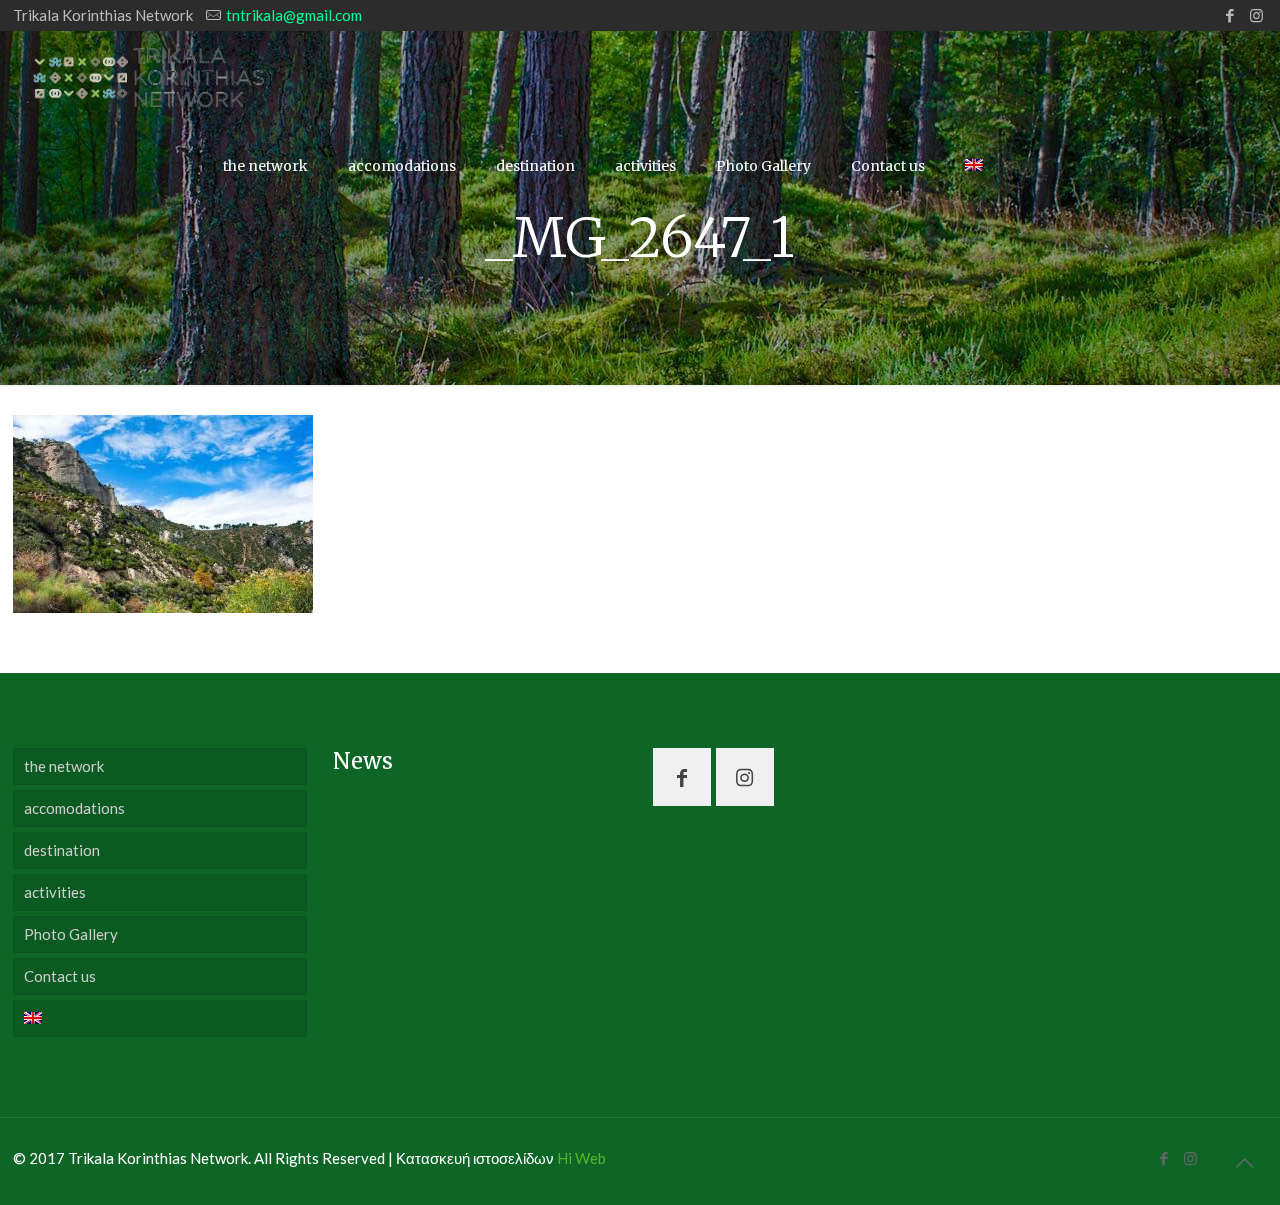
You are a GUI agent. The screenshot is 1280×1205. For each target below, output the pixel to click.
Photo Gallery (71, 934)
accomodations (74, 808)
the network (64, 766)
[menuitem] (160, 1018)
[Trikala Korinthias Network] (149, 76)
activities (55, 892)
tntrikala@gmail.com (294, 15)
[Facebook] (1229, 15)
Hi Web (581, 1158)
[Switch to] (974, 166)
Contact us (60, 976)
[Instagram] (1256, 15)
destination (62, 850)
